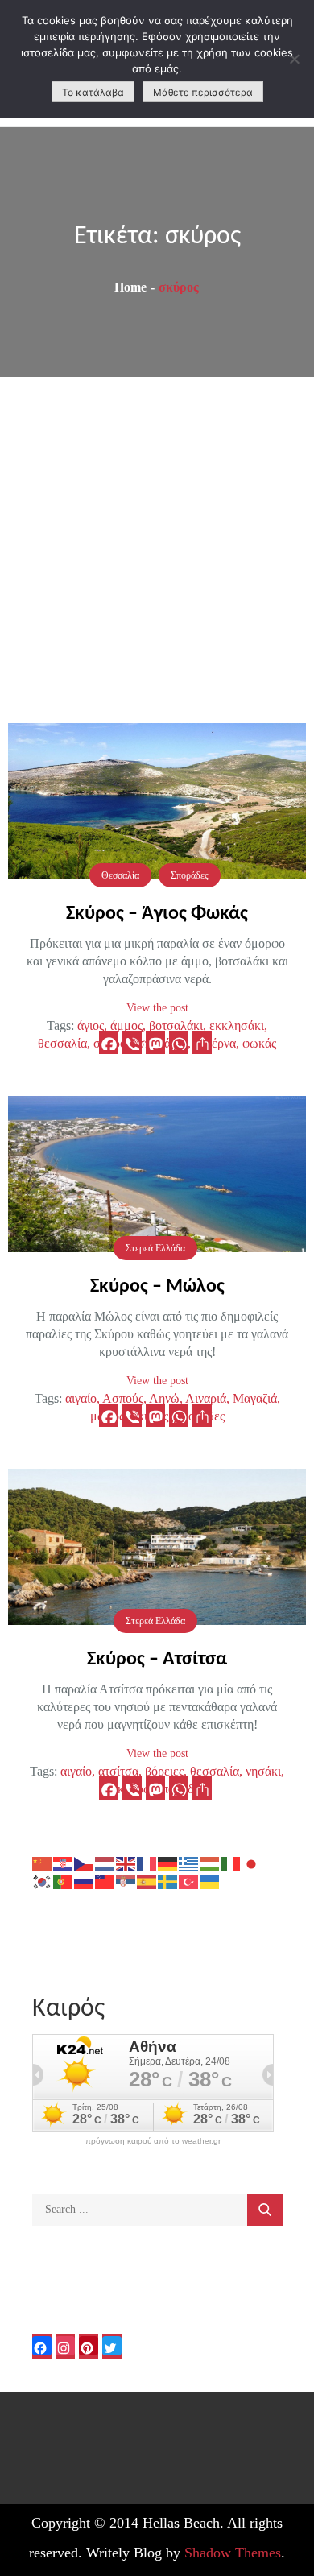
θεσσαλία (215, 1771)
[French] (147, 1863)
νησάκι (263, 1771)
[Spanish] (147, 1881)
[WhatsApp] (179, 1042)
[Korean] (43, 1881)
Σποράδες (190, 875)
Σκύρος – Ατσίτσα (157, 1660)
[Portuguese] (64, 1881)
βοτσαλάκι (176, 1025)
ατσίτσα (118, 1771)
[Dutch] (105, 1863)
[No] (294, 59)
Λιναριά (206, 1398)
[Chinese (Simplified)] (43, 1863)
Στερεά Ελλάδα (155, 1248)
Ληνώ (164, 1398)
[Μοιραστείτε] (202, 1042)
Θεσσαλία (120, 875)
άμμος (126, 1025)
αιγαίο (81, 1398)
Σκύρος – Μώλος (157, 1287)
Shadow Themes (233, 2553)
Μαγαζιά (255, 1398)
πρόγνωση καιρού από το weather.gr (153, 2141)
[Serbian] (126, 1881)
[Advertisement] (157, 542)
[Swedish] (168, 1881)
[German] (168, 1863)
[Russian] (85, 1881)
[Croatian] (64, 1863)
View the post (157, 1008)
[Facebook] (109, 1042)
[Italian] (231, 1863)
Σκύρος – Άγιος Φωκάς (157, 914)
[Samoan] (105, 1881)
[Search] (265, 2210)
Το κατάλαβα (93, 92)
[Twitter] (112, 2347)
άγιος (91, 1025)
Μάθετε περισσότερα (203, 92)
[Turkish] (189, 1881)
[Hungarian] (210, 1863)
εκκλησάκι (237, 1025)
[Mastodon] (155, 1042)
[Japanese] (252, 1863)
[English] (126, 1863)
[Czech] (85, 1863)
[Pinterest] (89, 2347)
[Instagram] (65, 2347)
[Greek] (189, 1863)
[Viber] (132, 1042)
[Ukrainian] (210, 1881)
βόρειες (164, 1771)
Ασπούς (123, 1398)
